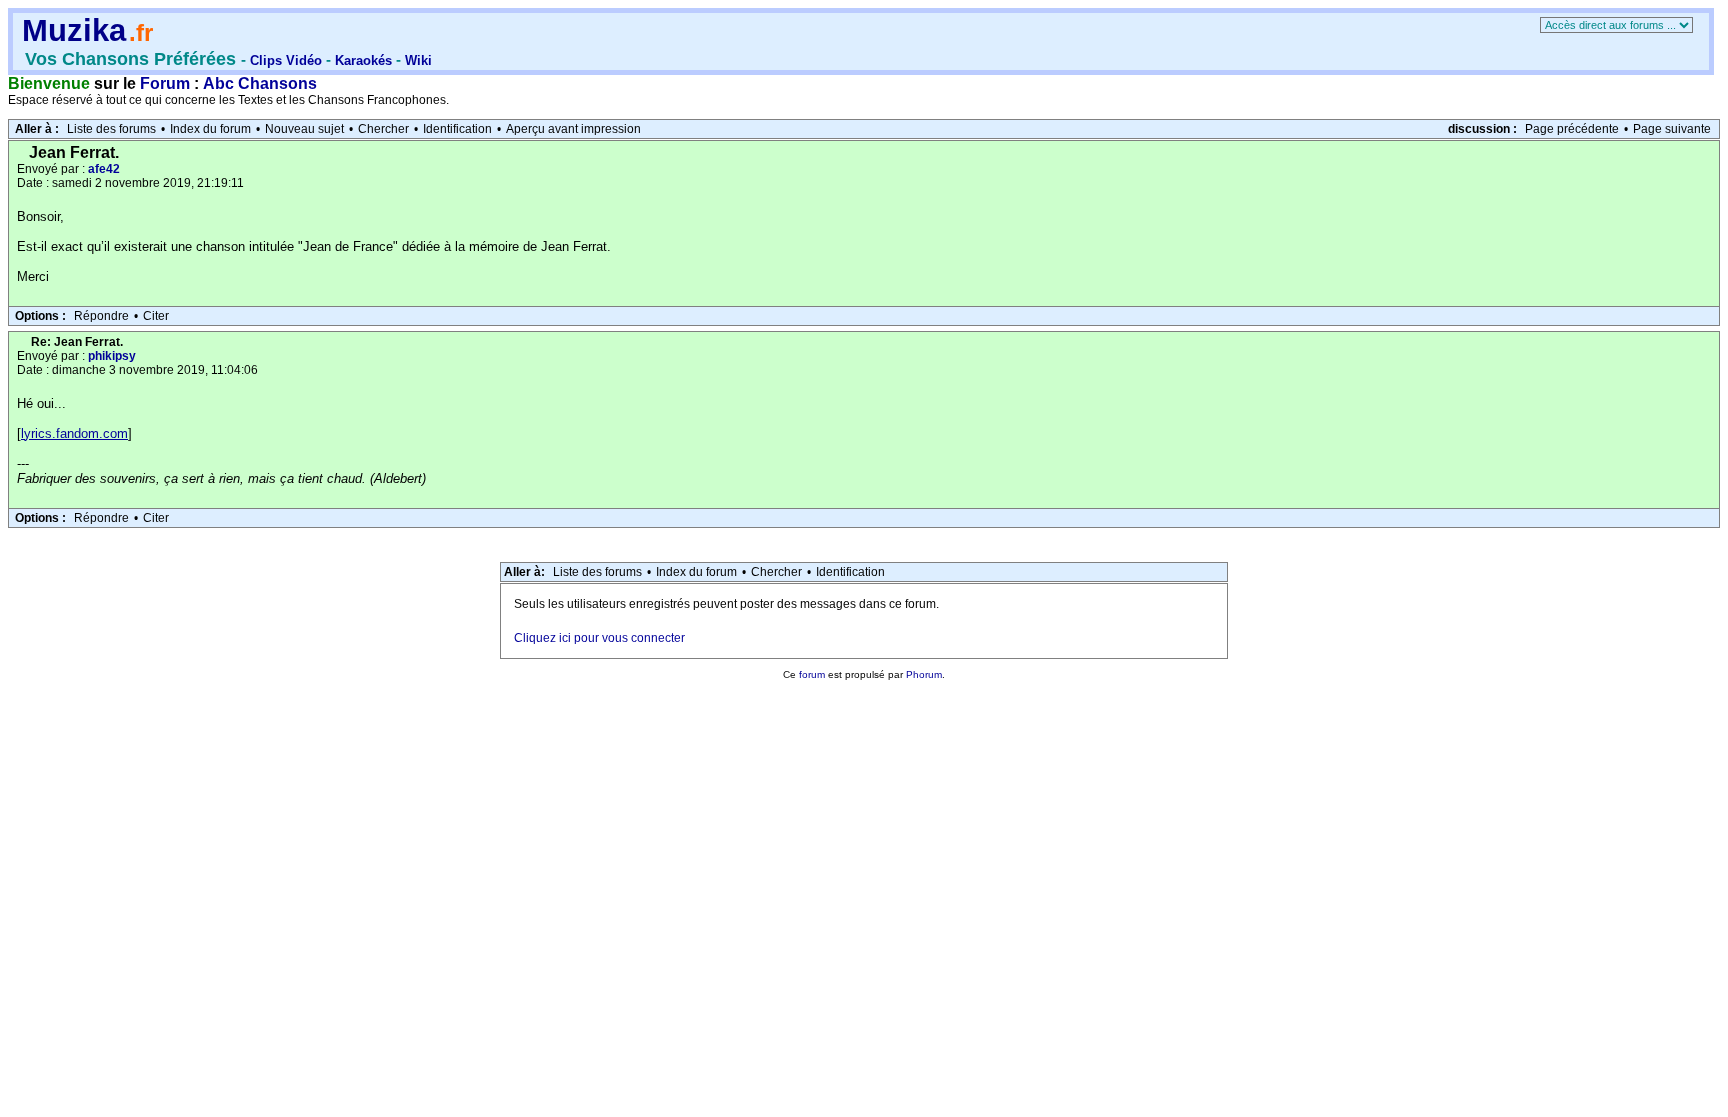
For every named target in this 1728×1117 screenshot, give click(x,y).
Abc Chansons (260, 83)
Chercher (383, 129)
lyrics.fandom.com (74, 433)
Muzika (74, 30)
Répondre (101, 316)
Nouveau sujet (304, 129)
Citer (156, 316)
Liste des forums (111, 129)
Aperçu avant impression (573, 129)
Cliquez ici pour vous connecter (599, 638)
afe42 (104, 169)
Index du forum (210, 129)
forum (812, 674)
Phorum (924, 674)
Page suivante (1672, 129)
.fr (141, 32)
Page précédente (1572, 129)
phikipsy (112, 356)
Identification (457, 129)
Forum (165, 83)
